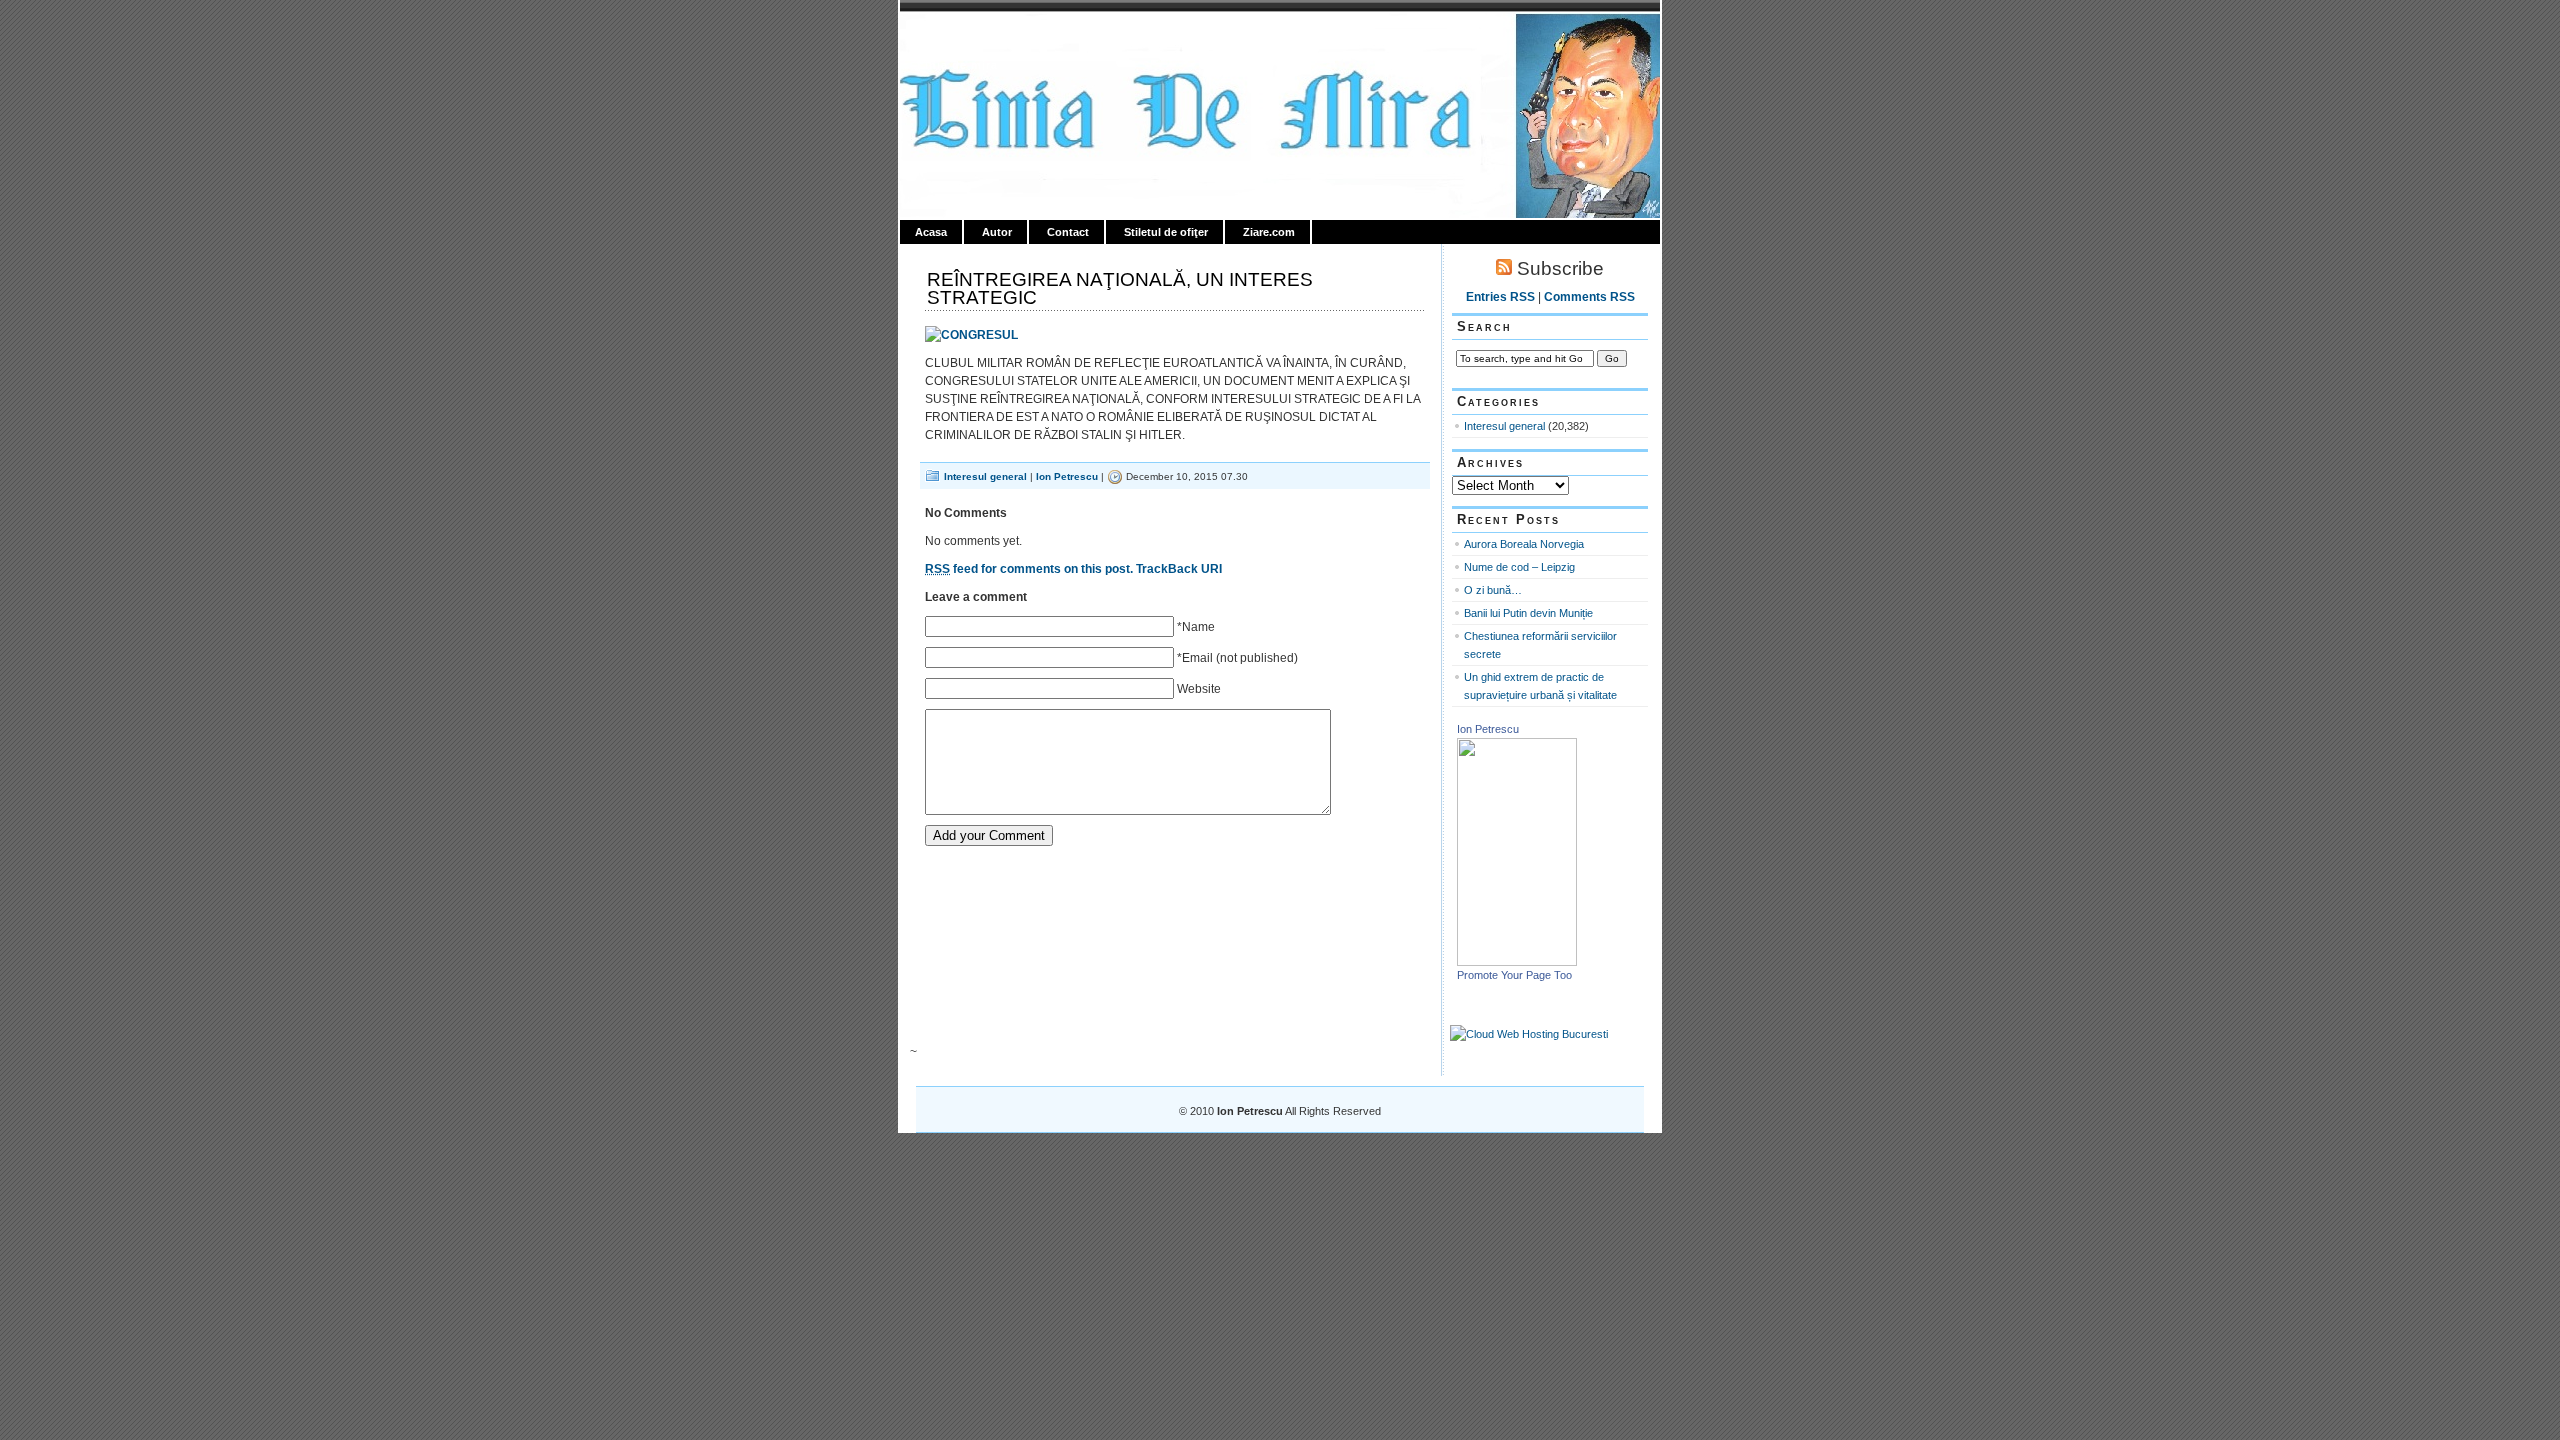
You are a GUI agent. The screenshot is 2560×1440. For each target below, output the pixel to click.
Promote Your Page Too (1514, 975)
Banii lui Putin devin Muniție (1528, 613)
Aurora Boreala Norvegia (1524, 544)
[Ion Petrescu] (1517, 962)
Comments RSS (1589, 297)
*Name (1196, 627)
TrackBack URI (1179, 569)
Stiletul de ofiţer (1166, 232)
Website (1199, 689)
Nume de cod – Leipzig (1519, 567)
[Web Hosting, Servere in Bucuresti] (1529, 1034)
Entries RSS (1500, 297)
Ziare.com (1269, 232)
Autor (997, 232)
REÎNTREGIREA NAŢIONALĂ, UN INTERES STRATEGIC (1120, 288)
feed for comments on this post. (1029, 569)
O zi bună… (1493, 590)
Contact (1068, 232)
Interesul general (985, 476)
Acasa (931, 232)
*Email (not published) (1237, 658)
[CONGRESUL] (971, 335)
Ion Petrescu (986, 37)
